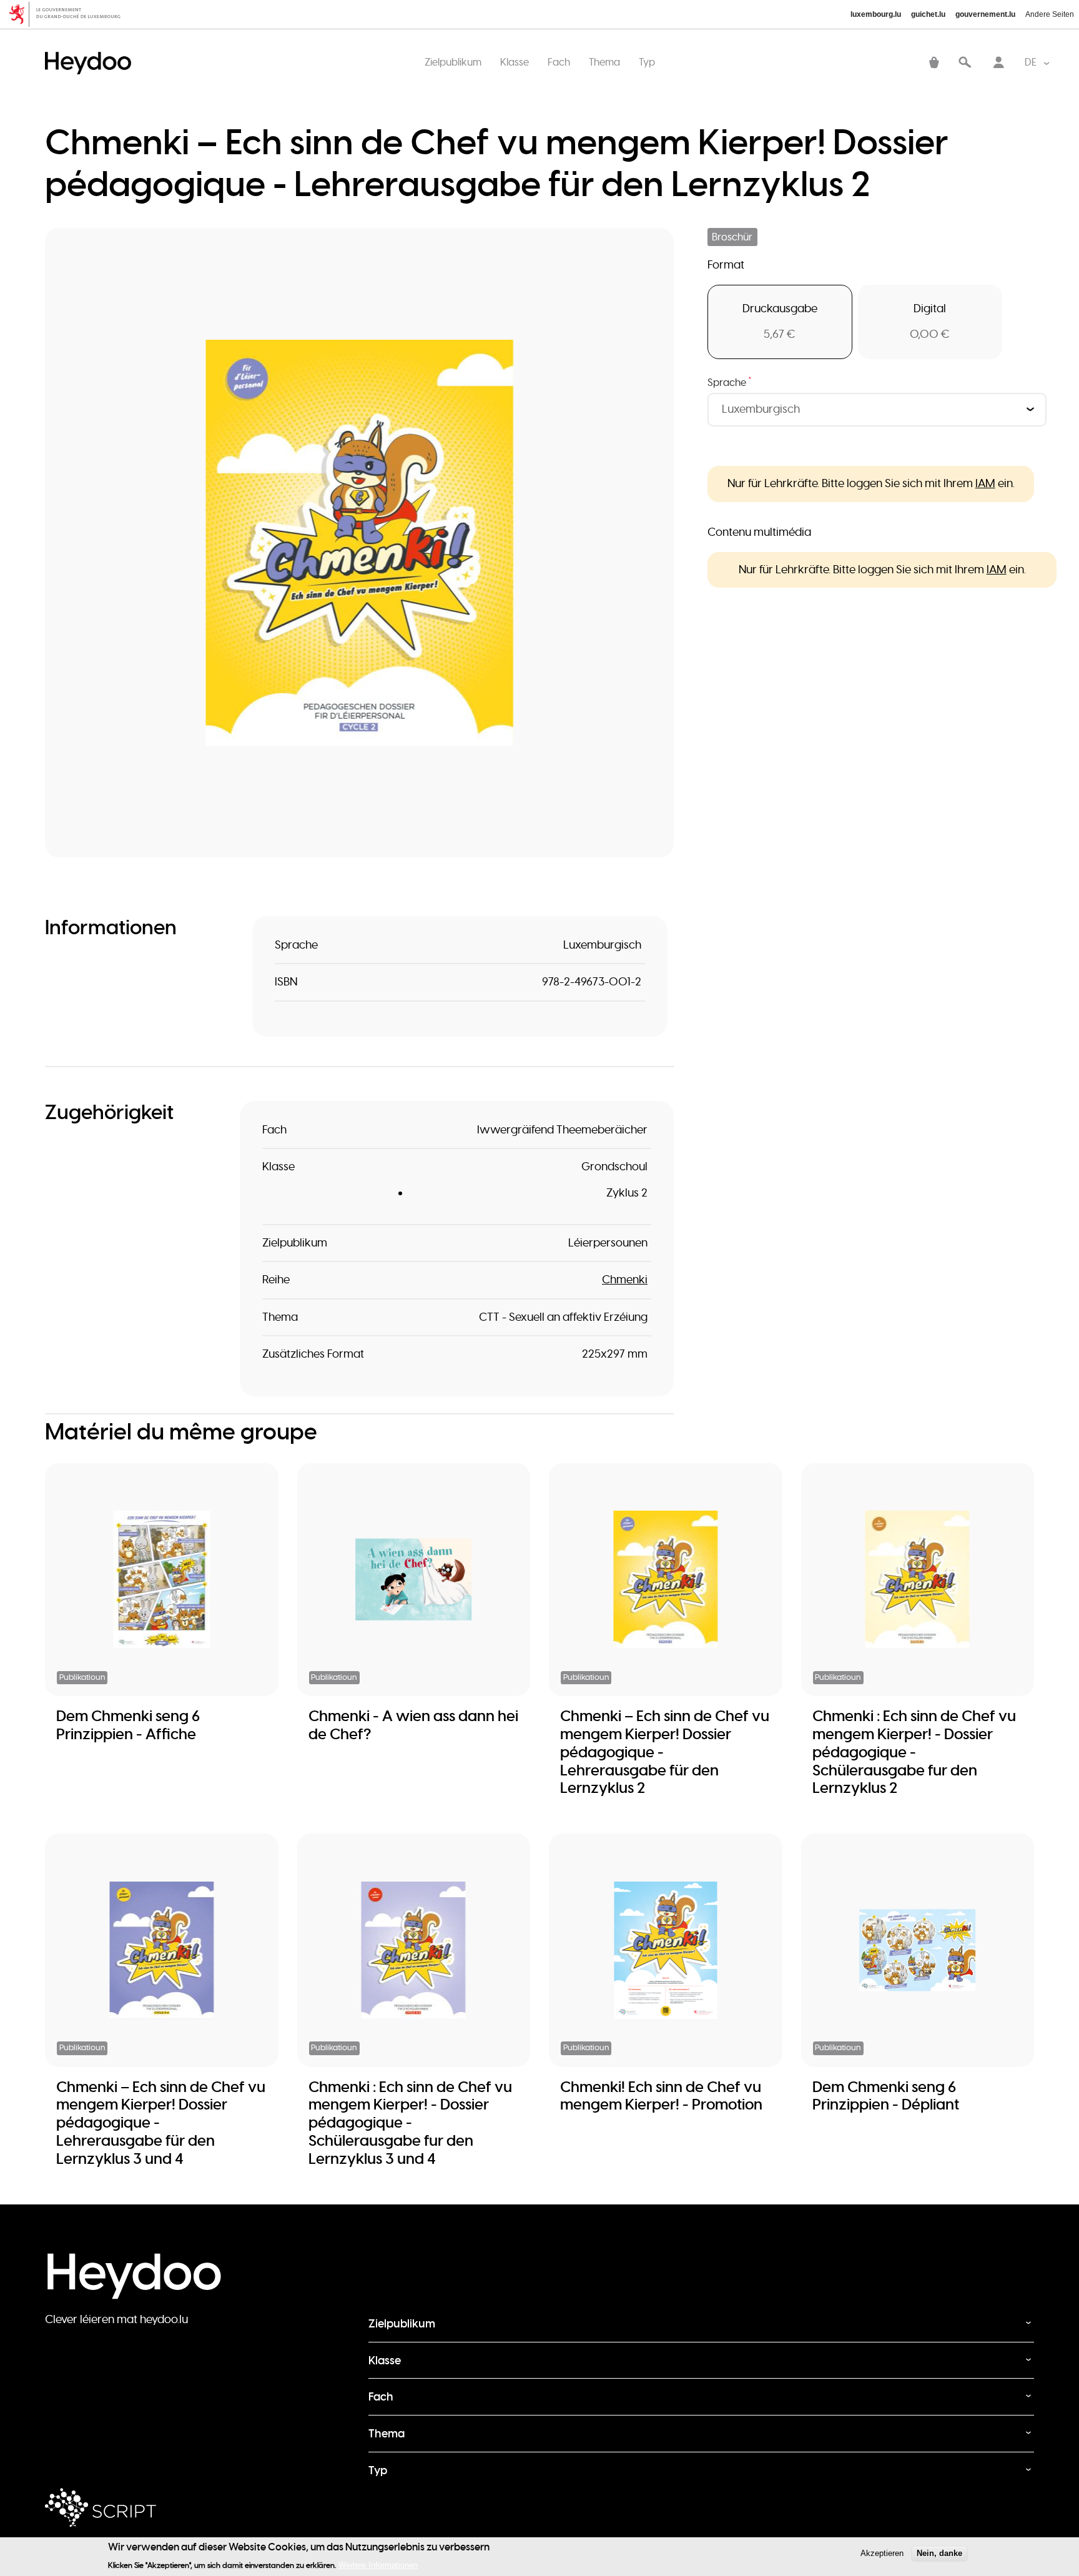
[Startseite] (91, 50)
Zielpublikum (453, 62)
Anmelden (998, 63)
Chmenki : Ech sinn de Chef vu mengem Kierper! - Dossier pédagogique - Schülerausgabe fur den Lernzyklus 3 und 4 (410, 2123)
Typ (647, 62)
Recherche (965, 63)
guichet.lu (928, 14)
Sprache (730, 382)
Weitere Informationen (378, 2564)
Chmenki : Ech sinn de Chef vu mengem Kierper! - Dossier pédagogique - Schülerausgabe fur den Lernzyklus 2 (914, 1752)
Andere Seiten (1050, 14)
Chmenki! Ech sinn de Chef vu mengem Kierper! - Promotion (661, 2096)
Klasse (515, 62)
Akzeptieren (882, 2553)
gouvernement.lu (985, 14)
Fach (559, 62)
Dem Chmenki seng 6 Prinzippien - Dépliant (886, 2096)
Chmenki (625, 1280)
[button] (359, 542)
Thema (604, 62)
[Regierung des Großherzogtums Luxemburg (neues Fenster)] (69, 14)
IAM (985, 483)
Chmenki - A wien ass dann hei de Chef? (413, 1725)
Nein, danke (939, 2553)
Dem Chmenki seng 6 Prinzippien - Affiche (128, 1725)
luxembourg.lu (876, 14)
